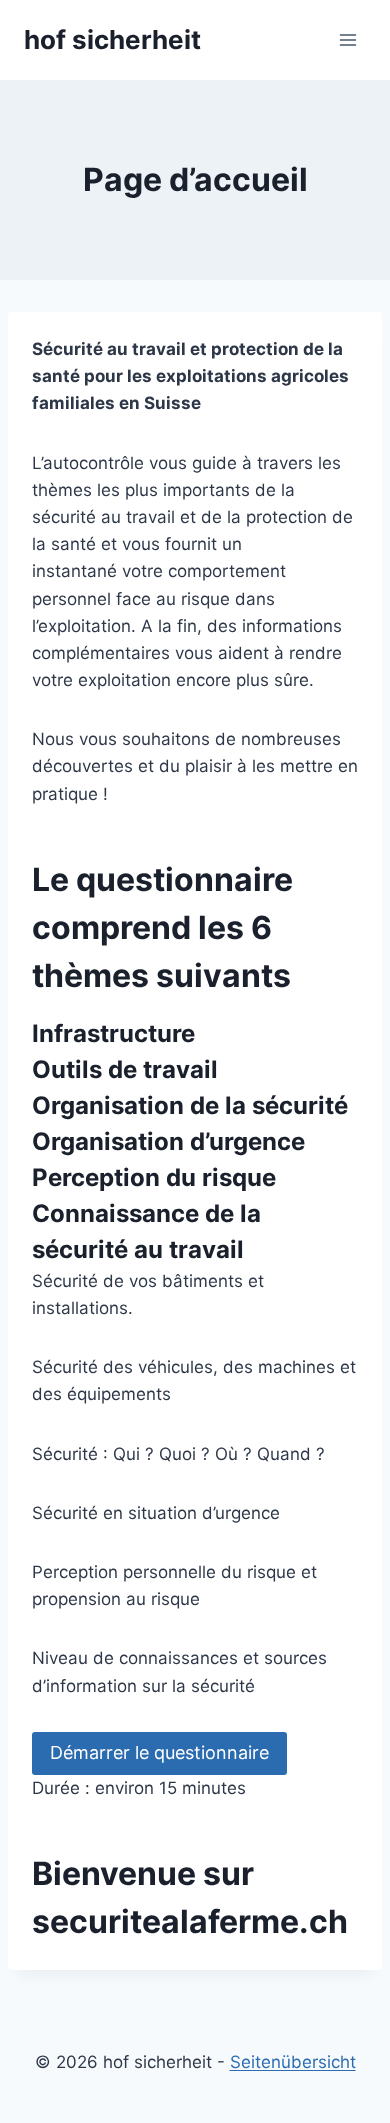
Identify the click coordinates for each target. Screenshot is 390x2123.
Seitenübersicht (293, 2062)
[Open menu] (347, 39)
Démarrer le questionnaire (159, 1752)
